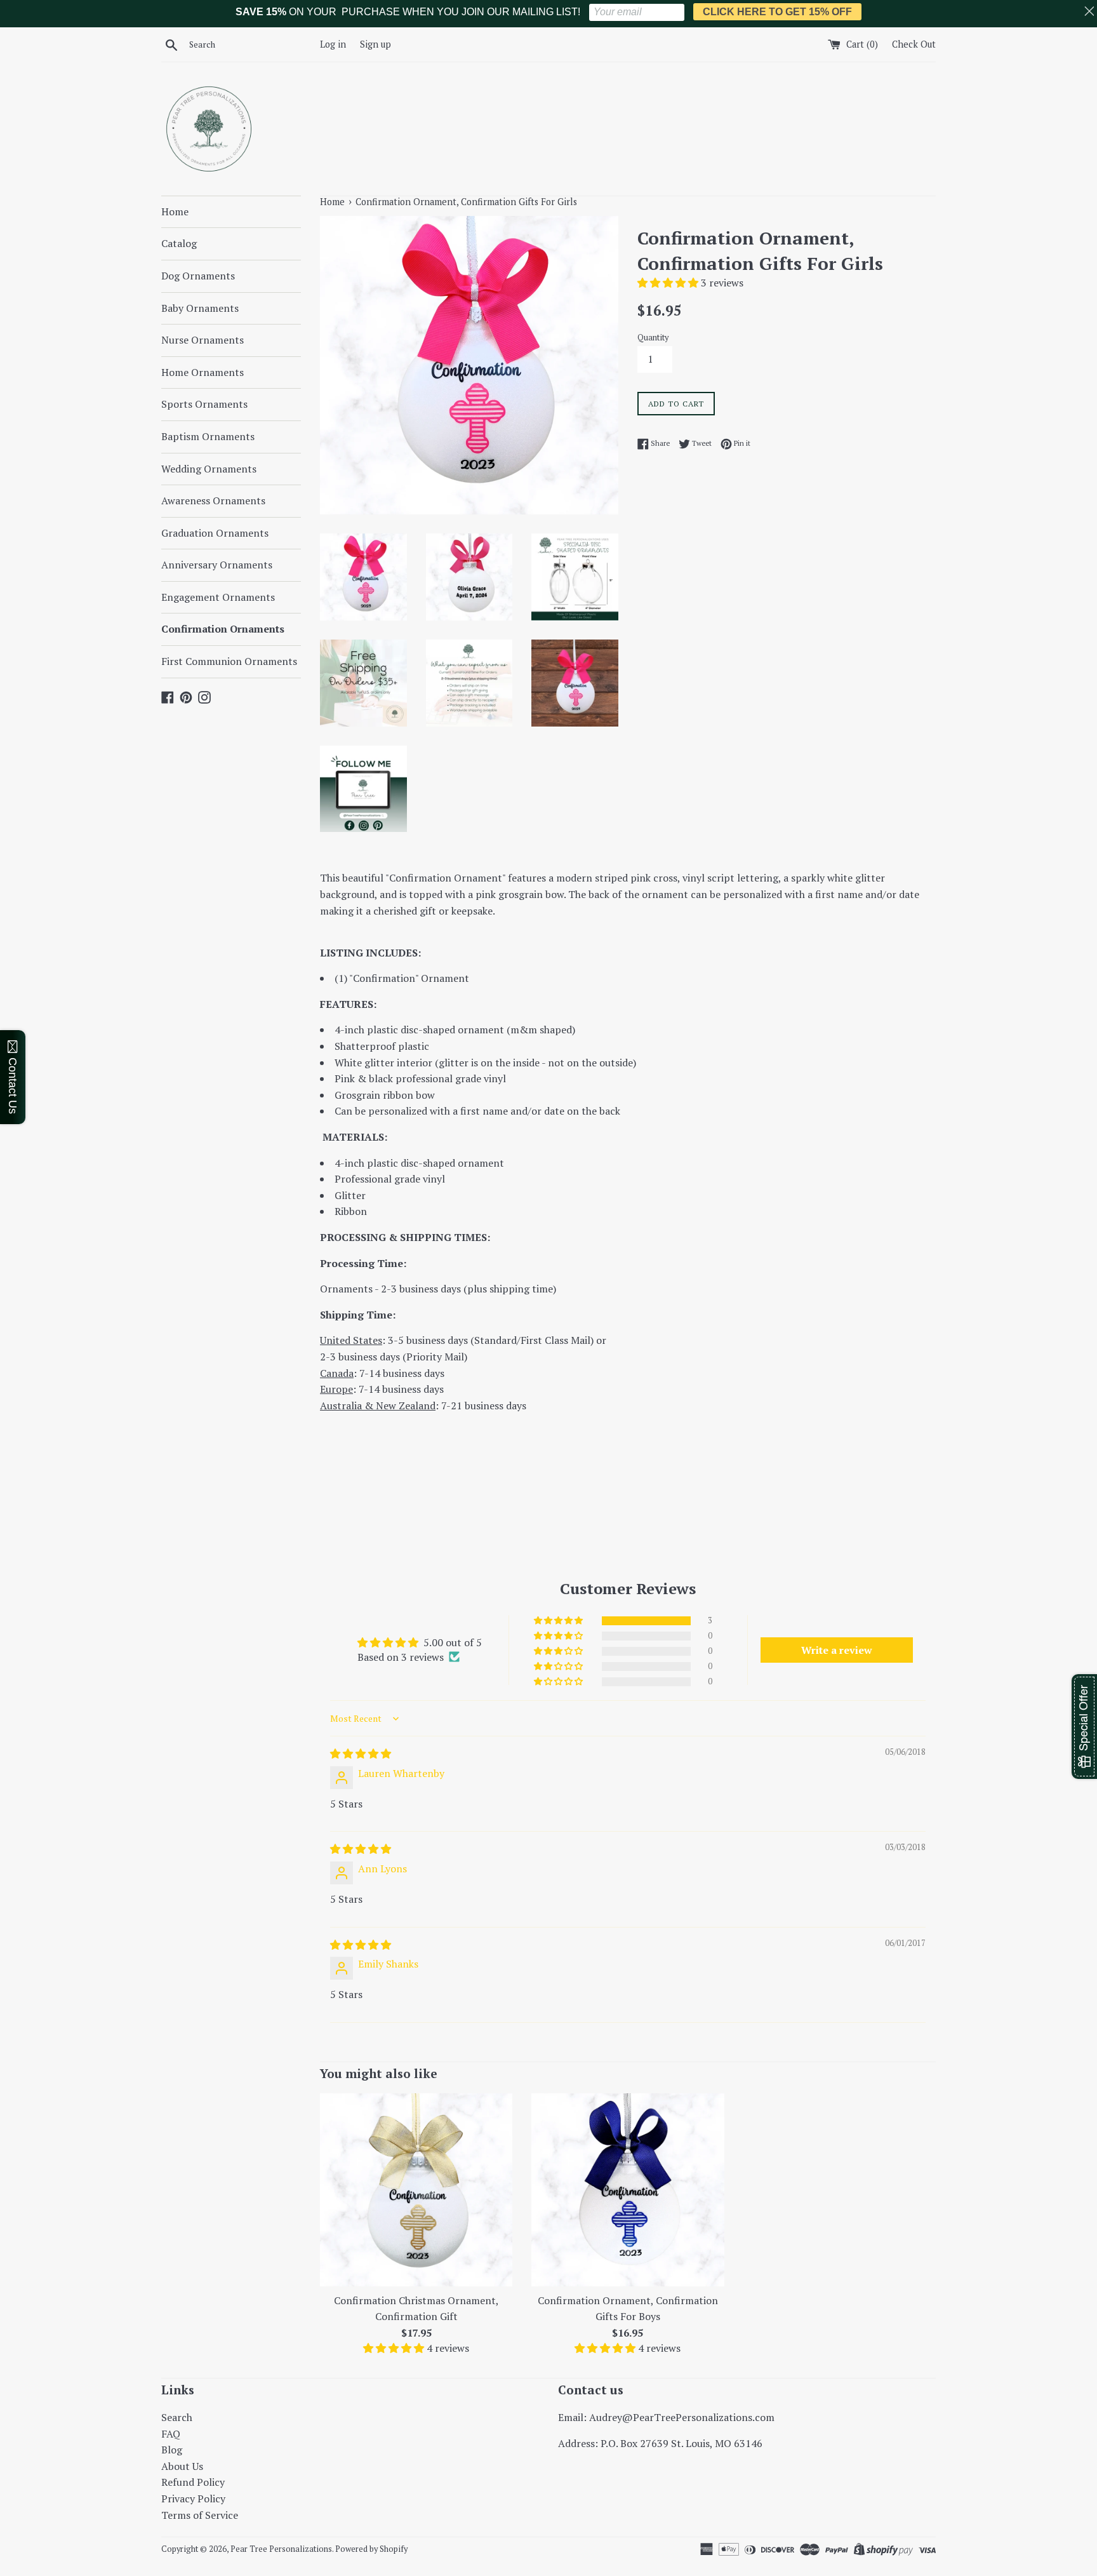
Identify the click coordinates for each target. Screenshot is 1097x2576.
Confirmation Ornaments (223, 629)
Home (175, 211)
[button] (669, 283)
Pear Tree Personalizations (281, 2549)
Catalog (179, 243)
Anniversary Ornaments (217, 565)
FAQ (171, 2434)
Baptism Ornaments (208, 436)
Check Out (914, 44)
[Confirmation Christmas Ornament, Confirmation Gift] (416, 2190)
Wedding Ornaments (209, 469)
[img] (361, 1754)
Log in (333, 44)
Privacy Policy (193, 2499)
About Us (182, 2466)
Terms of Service (200, 2515)
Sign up (376, 44)
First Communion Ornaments (229, 661)
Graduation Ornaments (215, 533)
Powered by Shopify (371, 2549)
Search (177, 2417)
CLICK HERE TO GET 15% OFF (777, 12)
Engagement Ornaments (218, 597)
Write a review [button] (837, 1650)
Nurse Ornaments (203, 340)
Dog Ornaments (198, 276)
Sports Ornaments (204, 404)
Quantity (653, 338)
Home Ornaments (203, 372)
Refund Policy (193, 2482)
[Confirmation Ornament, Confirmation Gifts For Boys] (628, 2190)
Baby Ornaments (200, 308)
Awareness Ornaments (213, 500)
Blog (172, 2450)
